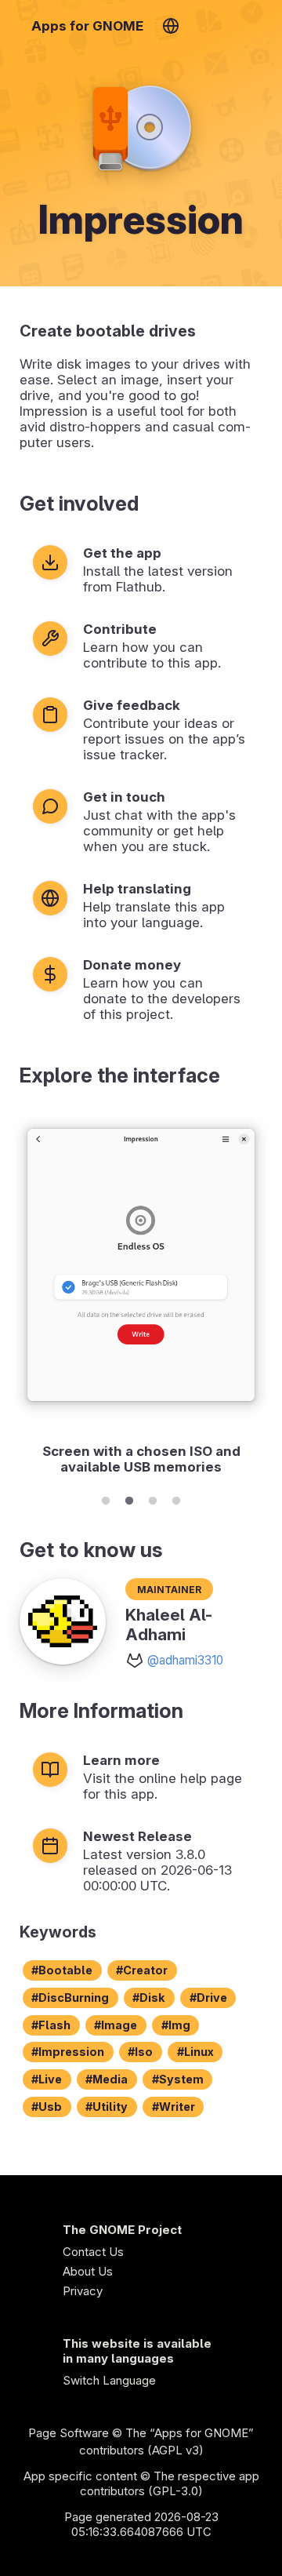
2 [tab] (129, 1498)
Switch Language (109, 2380)
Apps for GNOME (87, 26)
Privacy (83, 2291)
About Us (88, 2271)
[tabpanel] (141, 1295)
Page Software (69, 2433)
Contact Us (93, 2252)
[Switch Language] (170, 26)
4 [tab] (176, 1498)
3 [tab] (153, 1498)
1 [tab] (106, 1498)
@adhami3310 (185, 1660)
